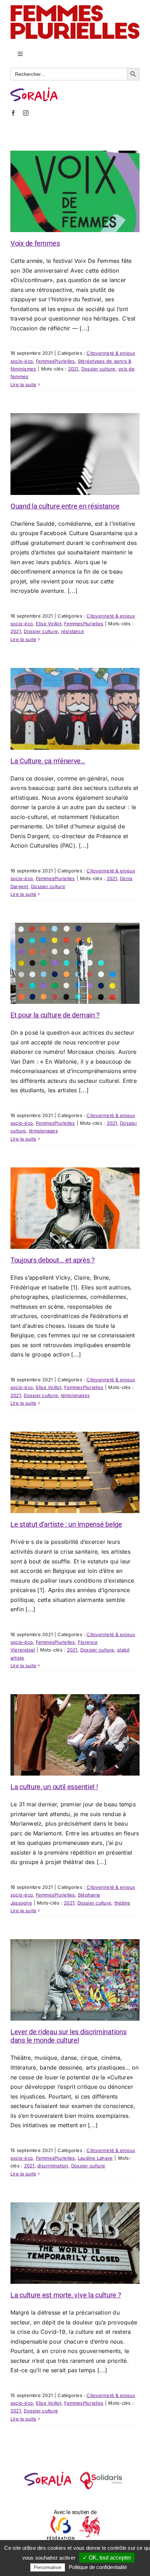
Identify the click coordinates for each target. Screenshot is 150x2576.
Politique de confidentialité (98, 2567)
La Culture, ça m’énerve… (48, 761)
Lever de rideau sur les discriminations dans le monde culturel (68, 2036)
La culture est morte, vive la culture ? (66, 2295)
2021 (73, 369)
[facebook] (13, 113)
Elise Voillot (49, 624)
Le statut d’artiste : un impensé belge (66, 1524)
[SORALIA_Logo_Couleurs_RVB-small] (34, 90)
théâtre (122, 1903)
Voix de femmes (35, 243)
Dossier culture (98, 369)
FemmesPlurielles (55, 361)
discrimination (53, 2166)
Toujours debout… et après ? (52, 1260)
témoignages (43, 1131)
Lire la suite (23, 384)
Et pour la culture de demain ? (55, 1015)
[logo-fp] (75, 8)
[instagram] (26, 113)
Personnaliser (48, 2567)
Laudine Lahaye (95, 2158)
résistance (73, 631)
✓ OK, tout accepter (107, 2558)
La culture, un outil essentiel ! (54, 1787)
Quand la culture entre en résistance (65, 506)
